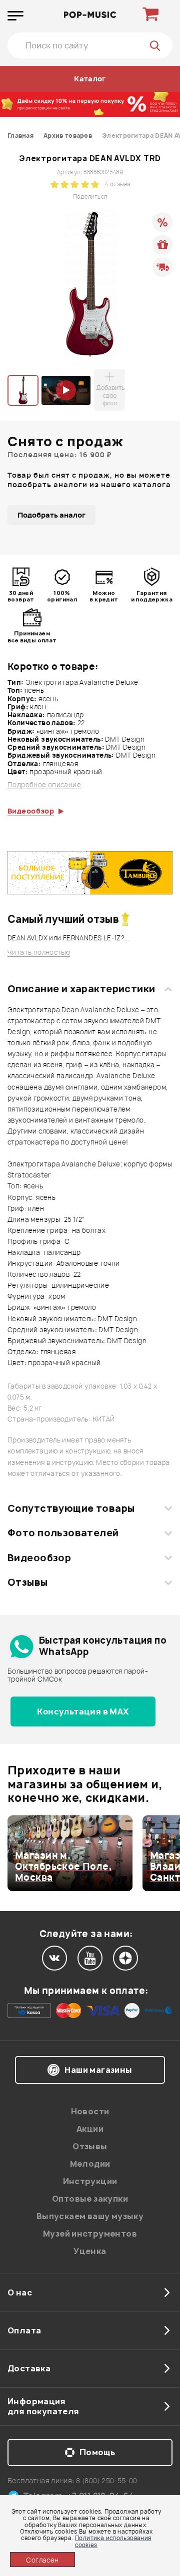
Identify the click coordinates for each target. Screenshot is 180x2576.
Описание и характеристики (81, 989)
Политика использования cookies (113, 2541)
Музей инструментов (90, 2234)
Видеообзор (39, 1558)
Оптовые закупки (90, 2199)
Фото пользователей (63, 1533)
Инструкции (90, 2181)
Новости (90, 2111)
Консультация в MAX (83, 1712)
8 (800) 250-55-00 (107, 2480)
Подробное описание (44, 785)
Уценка (90, 2251)
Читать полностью (39, 953)
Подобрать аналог (51, 515)
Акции (90, 2129)
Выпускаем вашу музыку (90, 2216)
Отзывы (28, 1582)
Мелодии (90, 2164)
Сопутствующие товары (71, 1508)
